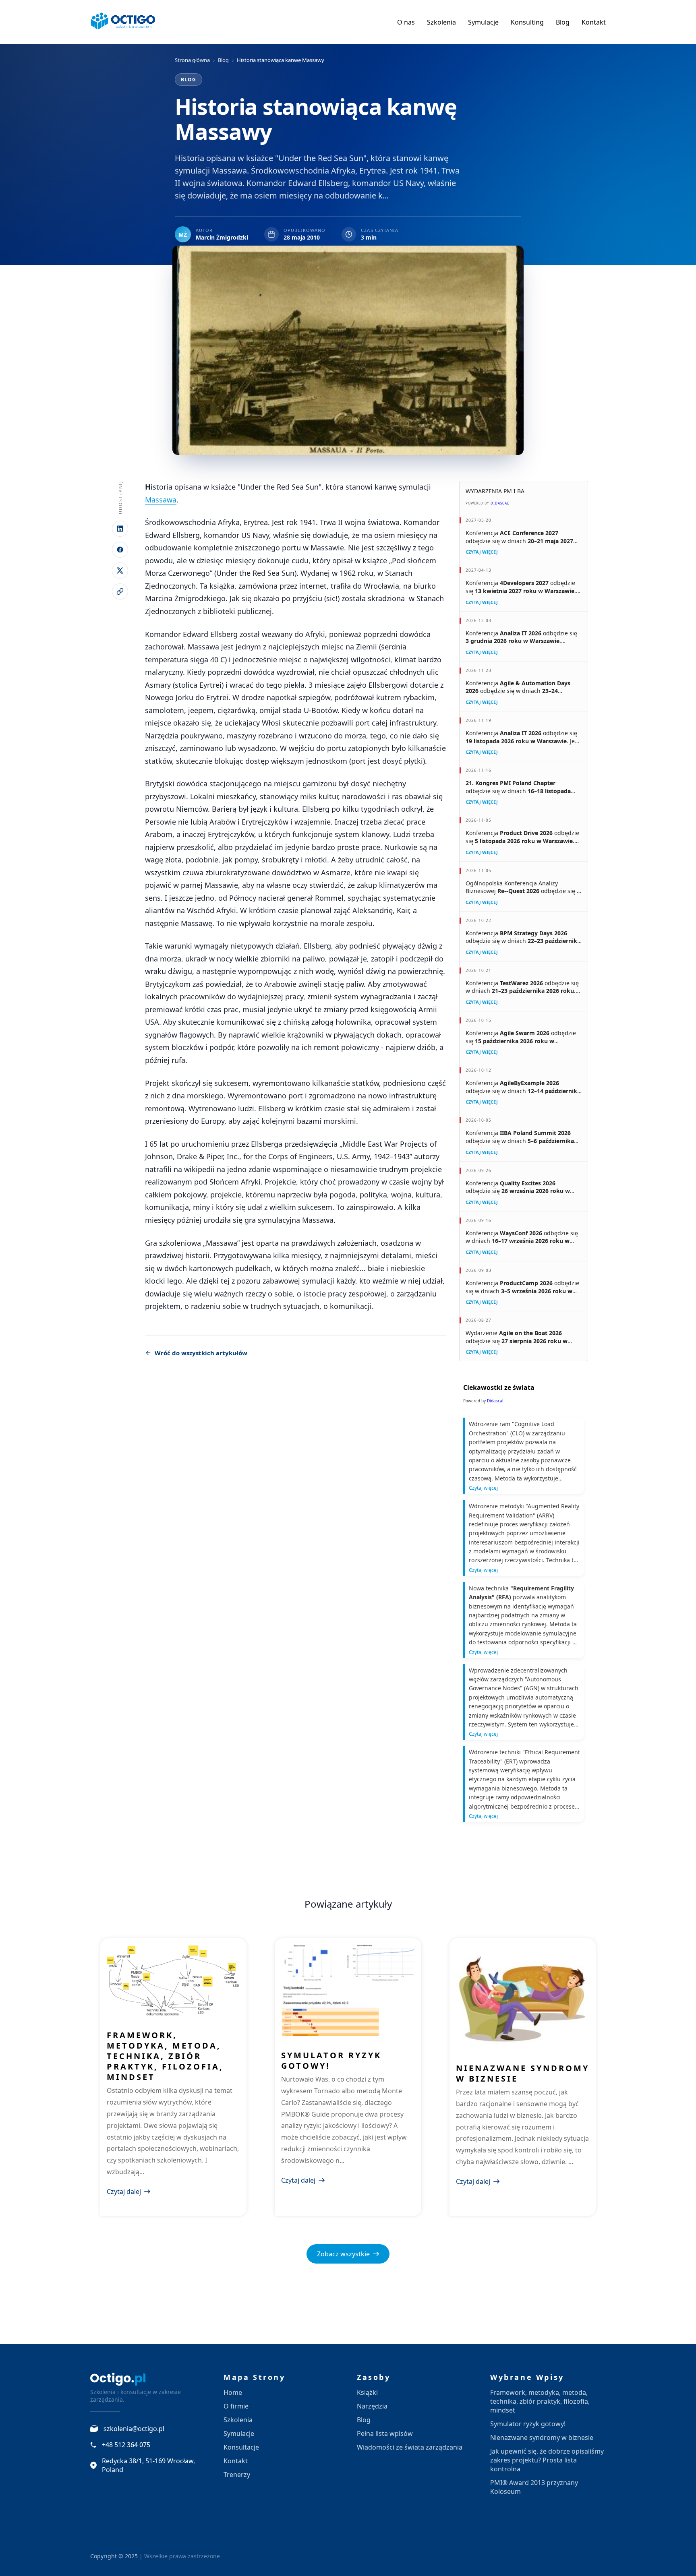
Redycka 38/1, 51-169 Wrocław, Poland (148, 2465)
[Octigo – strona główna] (123, 22)
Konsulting (527, 22)
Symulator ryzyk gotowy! (331, 2060)
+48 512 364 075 (126, 2445)
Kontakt (594, 22)
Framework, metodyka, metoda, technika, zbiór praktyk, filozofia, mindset (165, 2056)
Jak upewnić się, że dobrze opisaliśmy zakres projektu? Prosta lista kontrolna (547, 2460)
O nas (406, 22)
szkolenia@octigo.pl (134, 2429)
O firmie (236, 2406)
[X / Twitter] (120, 571)
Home (233, 2392)
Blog (563, 22)
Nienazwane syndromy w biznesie (523, 2073)
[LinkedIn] (120, 529)
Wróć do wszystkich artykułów (201, 1353)
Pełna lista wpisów (385, 2433)
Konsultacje (241, 2447)
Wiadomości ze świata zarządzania (410, 2447)
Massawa (161, 500)
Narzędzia (372, 2406)
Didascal (500, 503)
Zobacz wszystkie (343, 2254)
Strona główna (192, 60)
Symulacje (483, 22)
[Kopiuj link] (120, 591)
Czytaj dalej (124, 2191)
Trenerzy (237, 2475)
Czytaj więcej (482, 552)
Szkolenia (441, 22)
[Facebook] (120, 550)
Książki (367, 2392)
